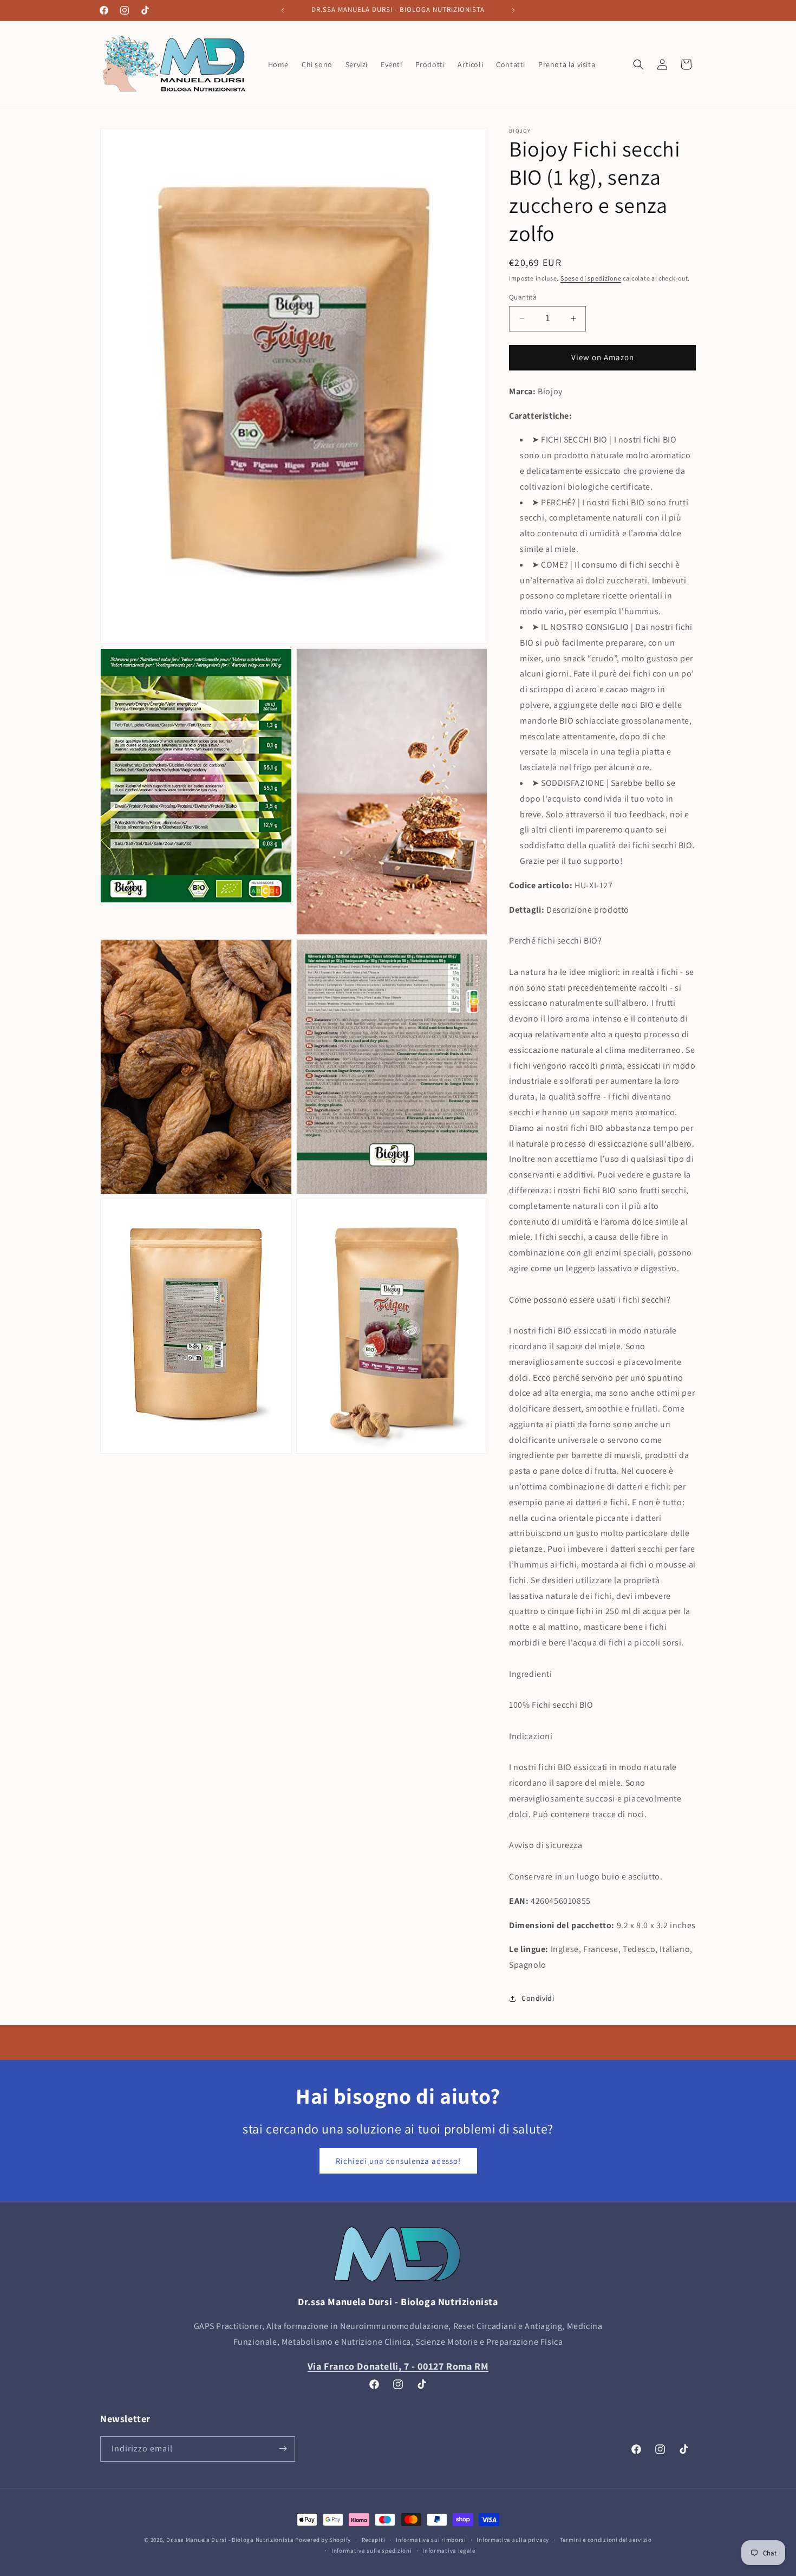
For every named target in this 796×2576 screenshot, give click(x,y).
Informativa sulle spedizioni (372, 2551)
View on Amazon (603, 357)
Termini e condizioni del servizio (606, 2540)
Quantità (523, 297)
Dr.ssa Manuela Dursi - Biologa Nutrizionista (230, 2540)
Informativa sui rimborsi (431, 2540)
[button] (638, 64)
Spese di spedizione (591, 278)
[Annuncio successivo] (513, 10)
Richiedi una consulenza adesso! (398, 2161)
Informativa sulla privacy (513, 2540)
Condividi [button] (538, 1998)
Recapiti (374, 2540)
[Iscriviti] (283, 2448)
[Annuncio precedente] (283, 10)
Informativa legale (449, 2551)
